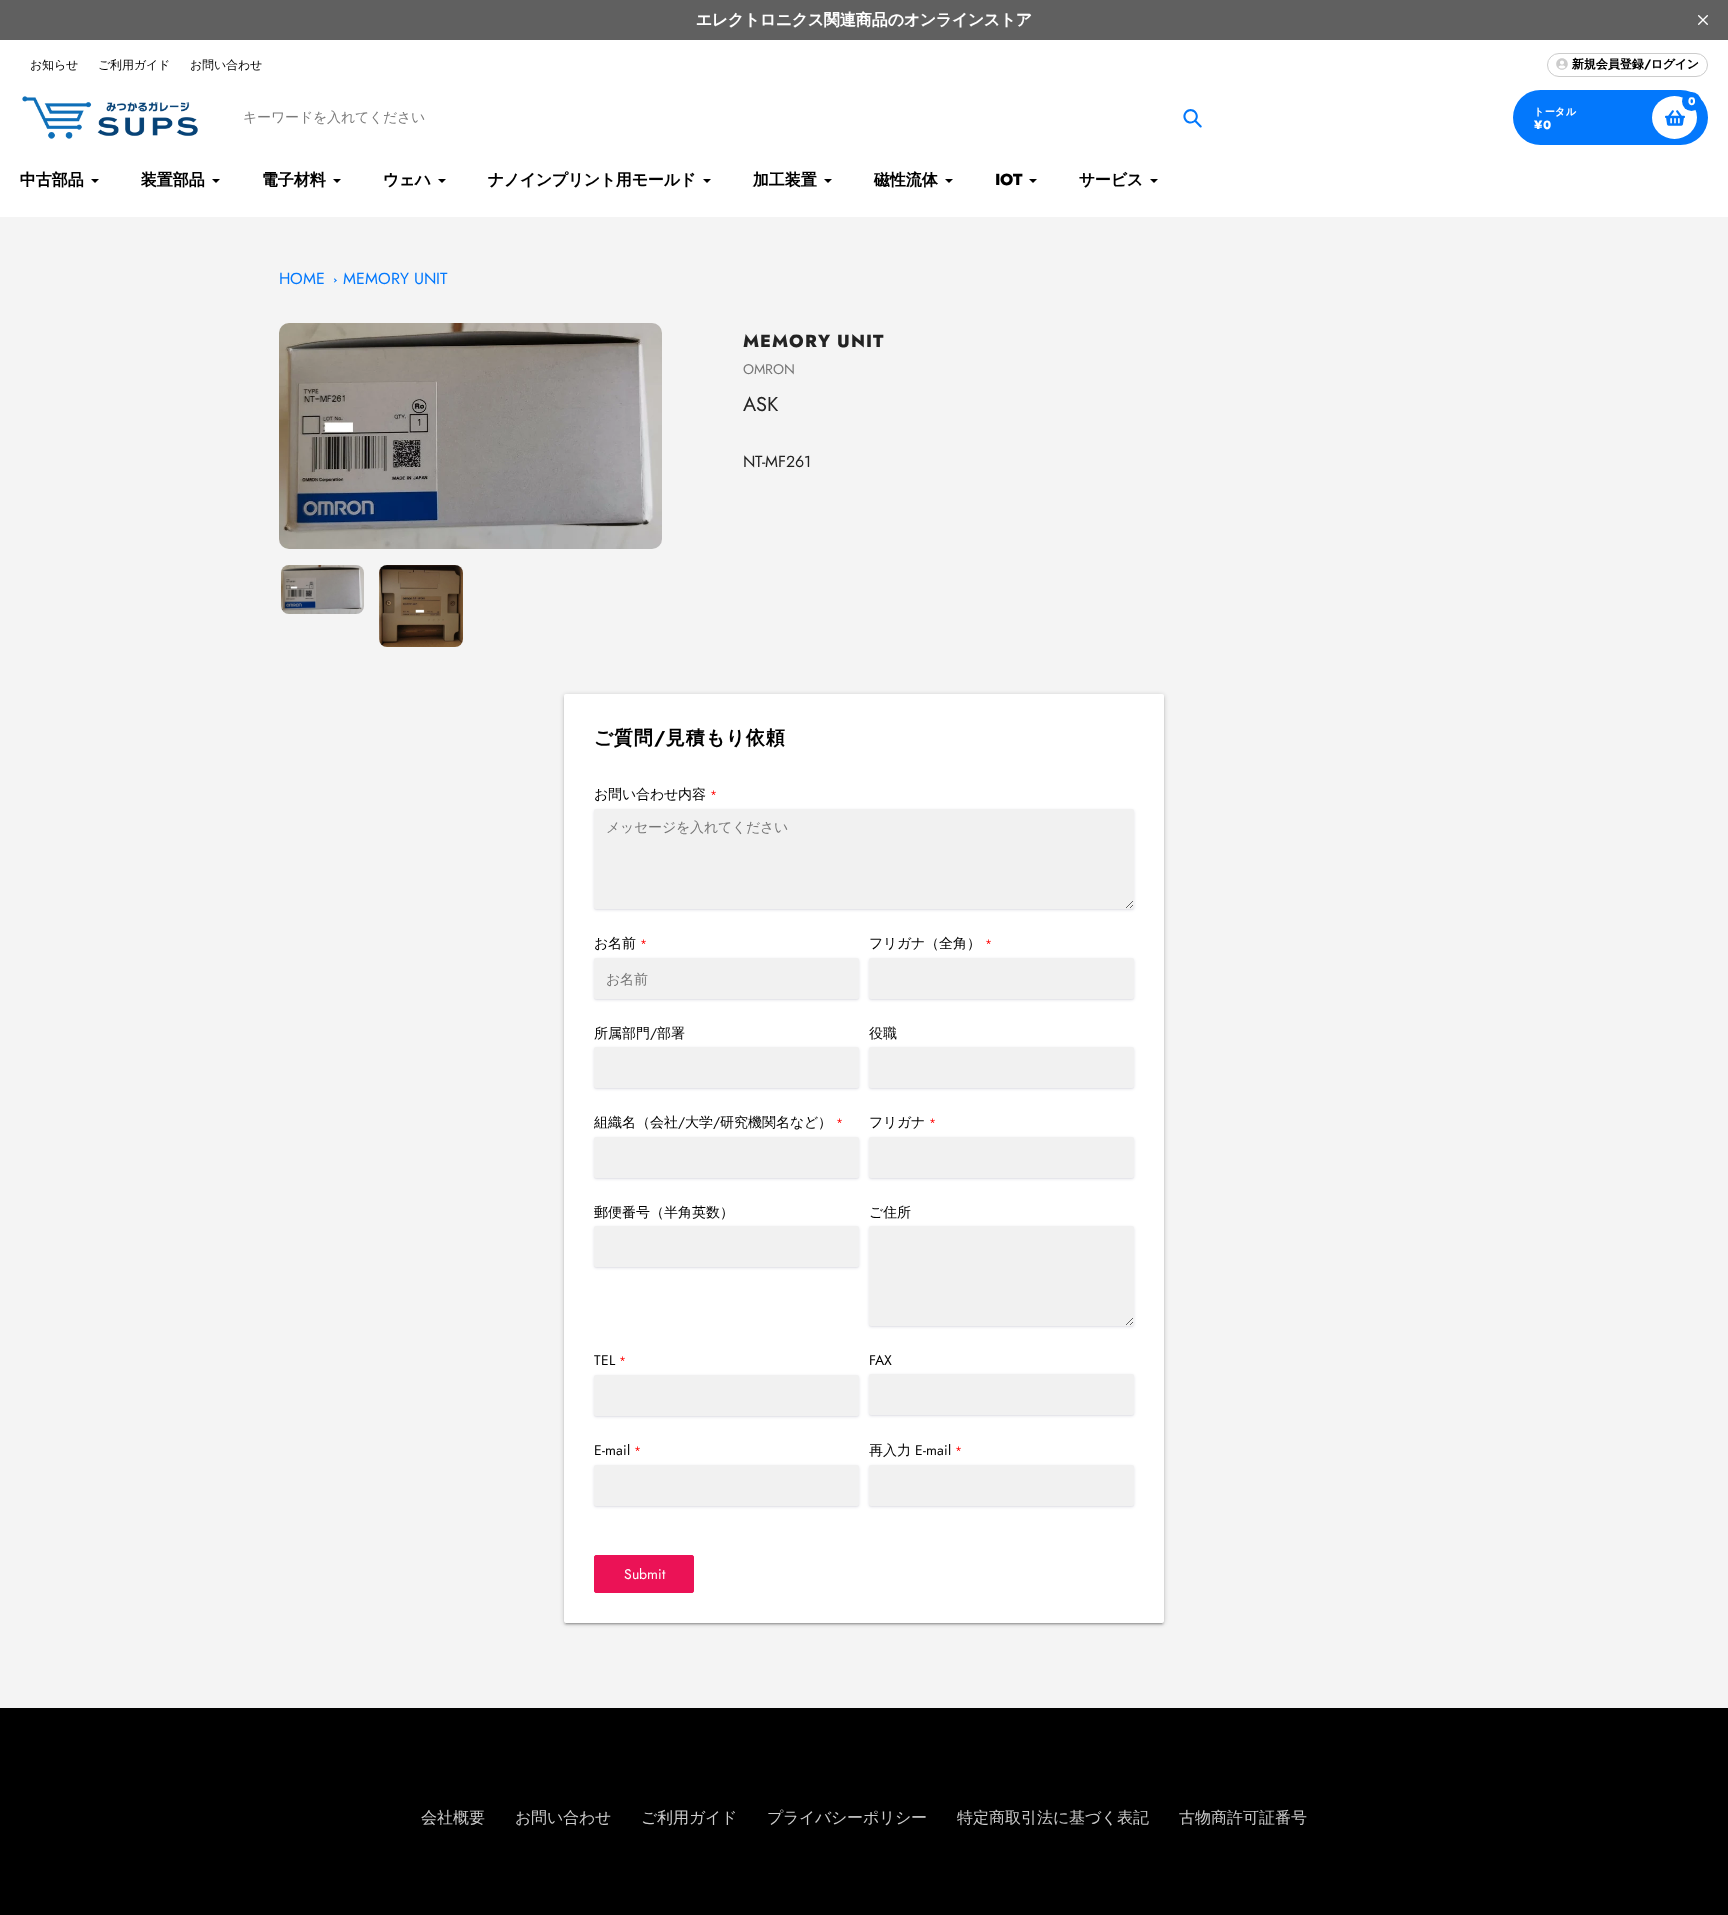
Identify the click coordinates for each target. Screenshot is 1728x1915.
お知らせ (54, 65)
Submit (644, 1574)
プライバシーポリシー (847, 1817)
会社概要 (453, 1817)
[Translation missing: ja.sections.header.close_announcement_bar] (1703, 20)
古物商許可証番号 (1243, 1817)
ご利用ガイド (134, 65)
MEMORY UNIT (395, 278)
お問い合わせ (226, 65)
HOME (302, 278)
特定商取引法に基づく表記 (1053, 1817)
